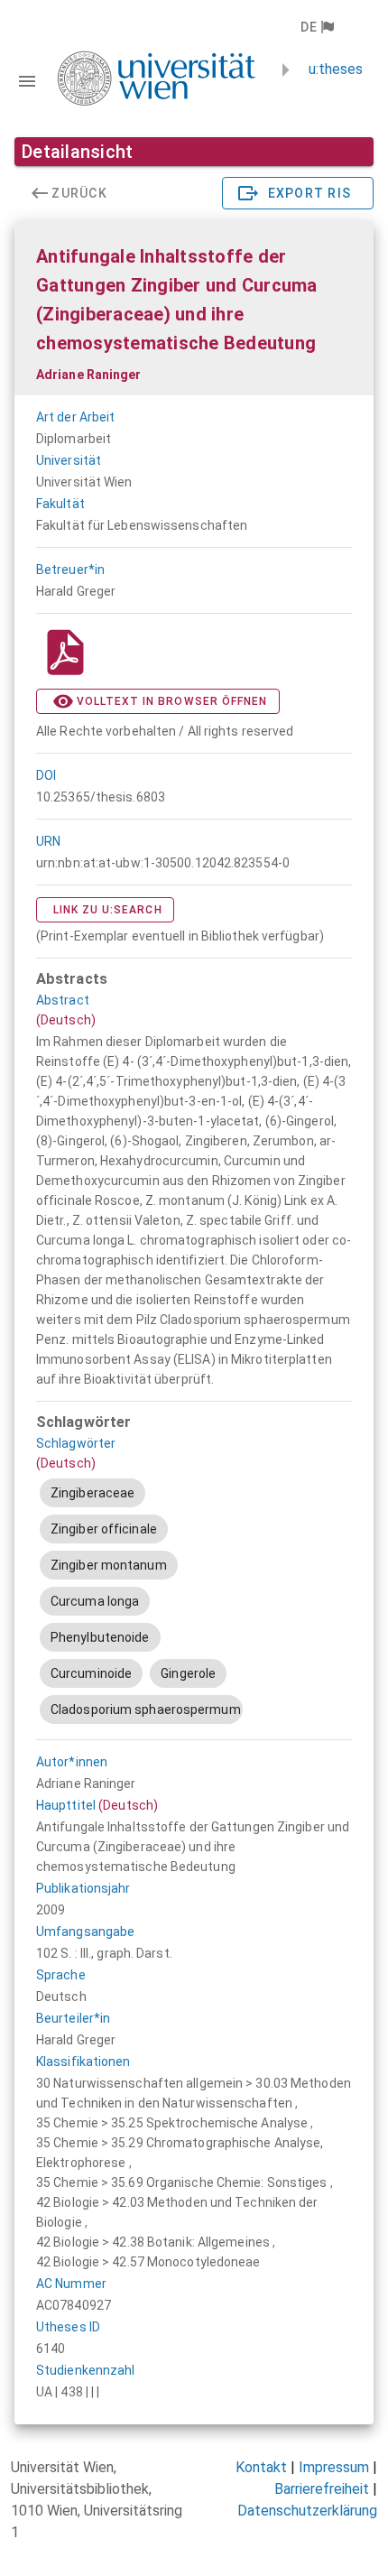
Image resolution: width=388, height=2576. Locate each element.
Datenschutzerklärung (307, 2511)
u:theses (336, 69)
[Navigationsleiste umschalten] (27, 81)
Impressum (334, 2467)
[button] (316, 27)
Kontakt (261, 2467)
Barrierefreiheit (322, 2489)
